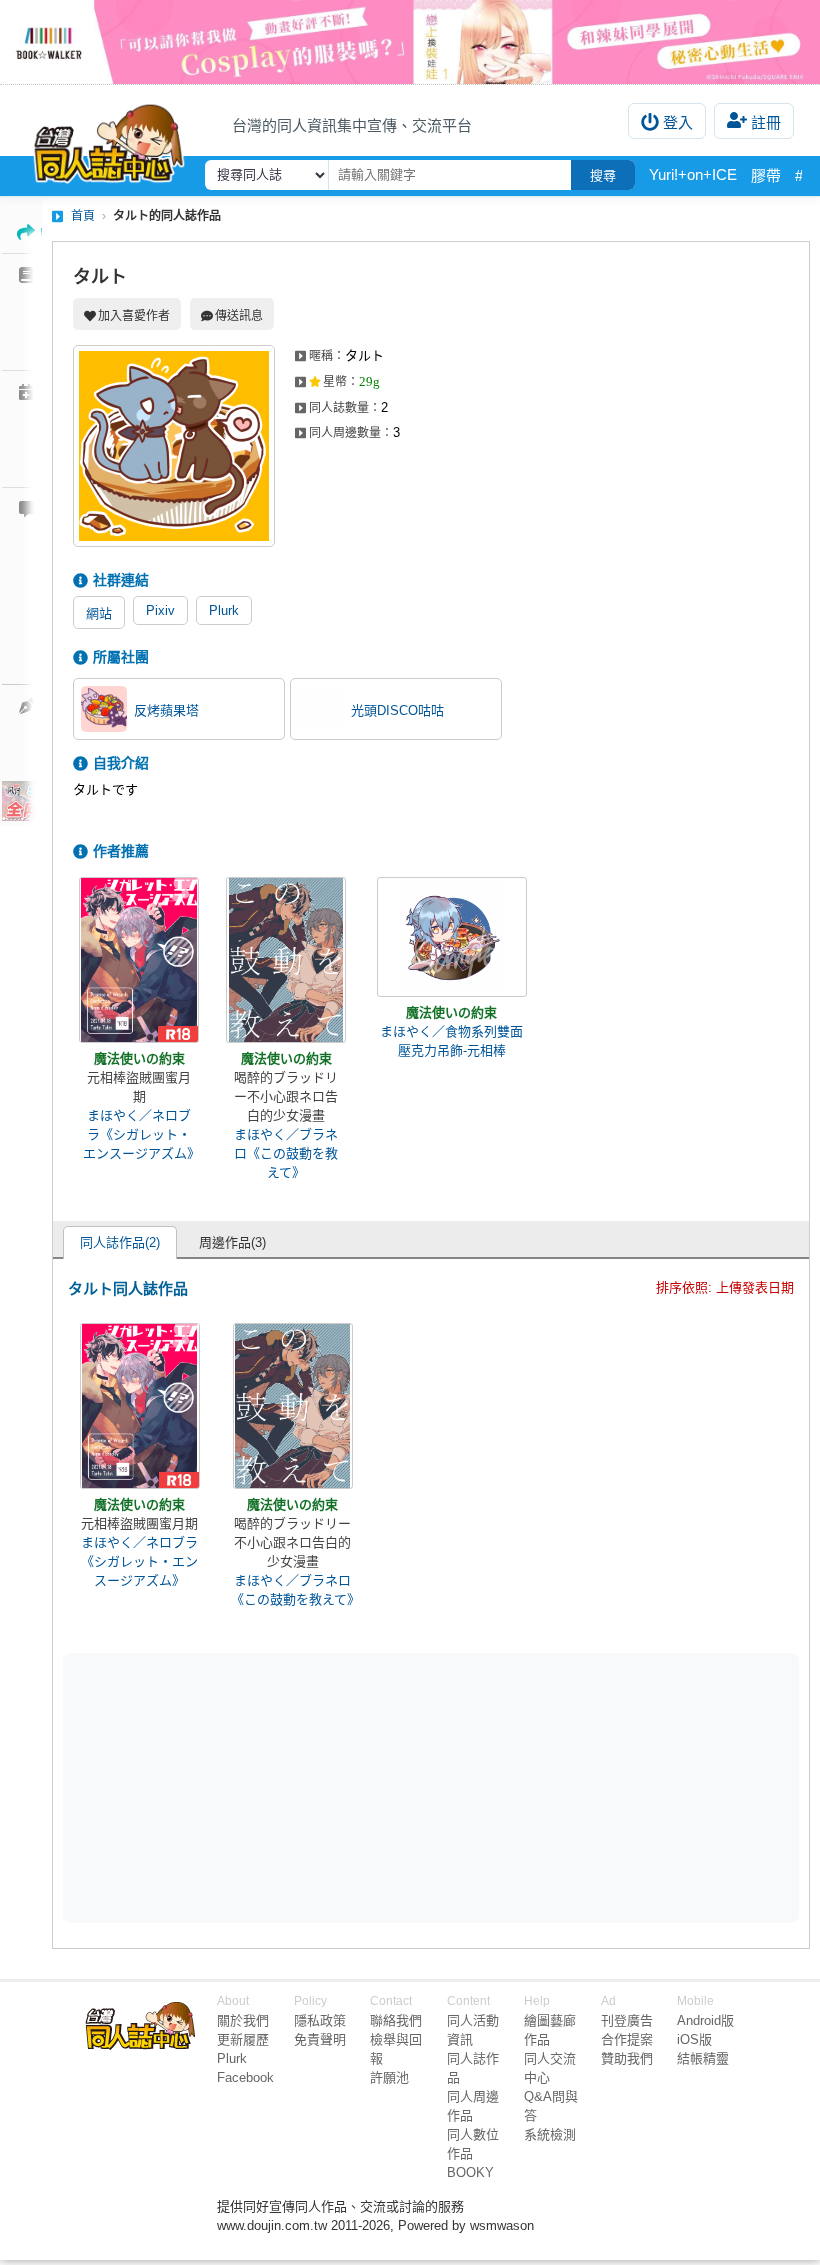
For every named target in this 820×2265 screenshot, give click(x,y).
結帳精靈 (703, 2058)
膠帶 (766, 175)
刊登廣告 (627, 2020)
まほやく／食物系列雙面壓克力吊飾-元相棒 (451, 1041)
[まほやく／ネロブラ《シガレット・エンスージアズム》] (139, 960)
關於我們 (243, 2020)
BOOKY (470, 2172)
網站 (99, 613)
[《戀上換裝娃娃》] (410, 42)
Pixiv (160, 610)
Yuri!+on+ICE (693, 174)
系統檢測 (550, 2134)
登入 (678, 122)
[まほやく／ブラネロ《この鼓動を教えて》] (286, 960)
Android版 (705, 2020)
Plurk (224, 610)
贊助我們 (627, 2058)
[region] (276, 1787)
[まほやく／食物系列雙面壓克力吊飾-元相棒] (452, 937)
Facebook (245, 2077)
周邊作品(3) (232, 1242)
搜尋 (603, 175)
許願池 (389, 2077)
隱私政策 (320, 2020)
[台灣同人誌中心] (109, 139)
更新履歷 (243, 2039)
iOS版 (694, 2039)
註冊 (766, 122)
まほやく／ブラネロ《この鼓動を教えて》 (286, 1153)
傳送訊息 (239, 316)
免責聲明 (320, 2039)
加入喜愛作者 (134, 316)
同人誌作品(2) (120, 1242)
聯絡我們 (396, 2020)
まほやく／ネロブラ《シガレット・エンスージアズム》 (139, 1134)
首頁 (83, 216)
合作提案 (627, 2039)
